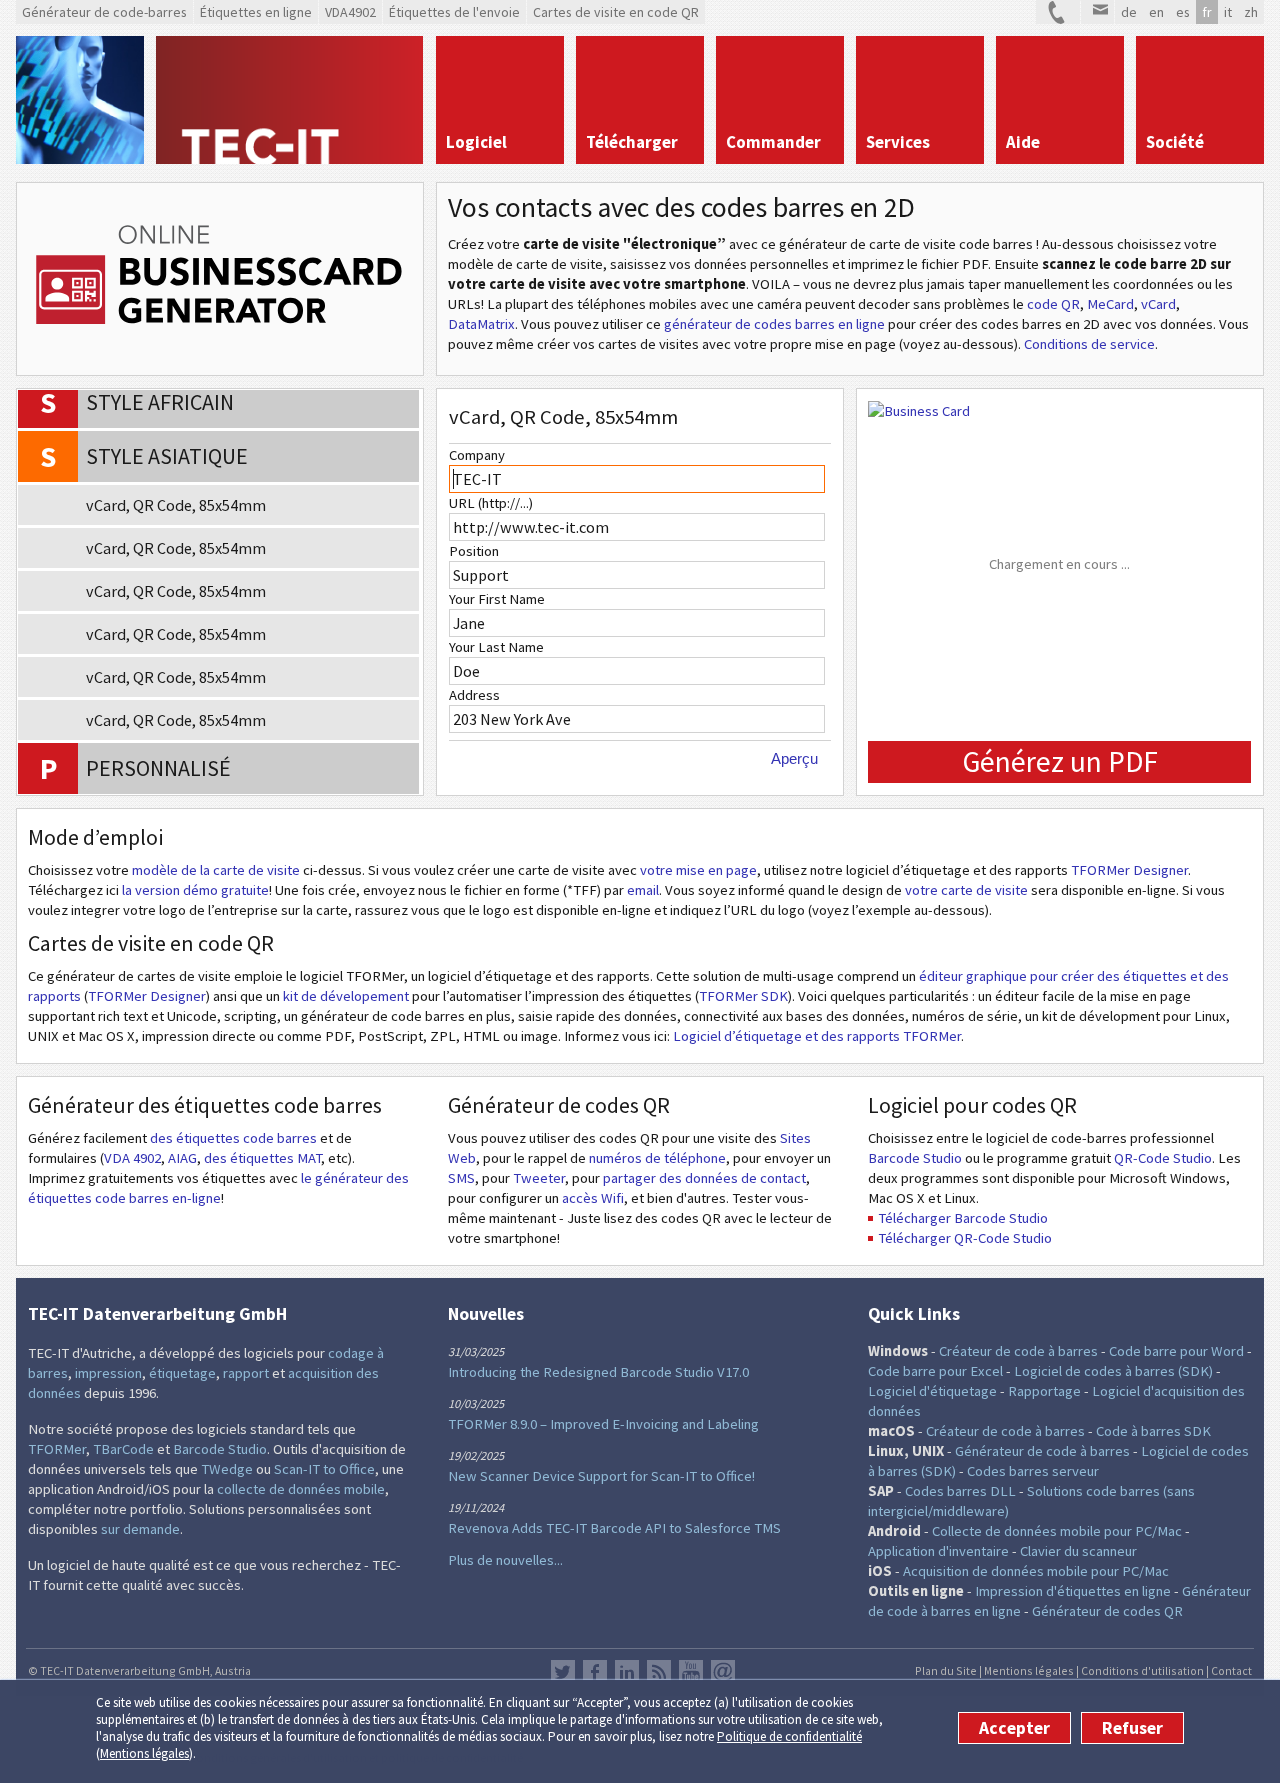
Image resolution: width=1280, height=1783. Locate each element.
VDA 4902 (132, 1158)
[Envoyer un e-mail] (1097, 12)
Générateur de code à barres (1042, 1451)
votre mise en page (698, 870)
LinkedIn (627, 1672)
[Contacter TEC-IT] (1058, 12)
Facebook (595, 1672)
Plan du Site (946, 1670)
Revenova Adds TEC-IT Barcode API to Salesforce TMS (614, 1528)
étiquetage (182, 1373)
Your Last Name (496, 647)
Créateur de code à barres (1018, 1351)
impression (108, 1373)
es (1183, 12)
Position (474, 551)
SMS (461, 1178)
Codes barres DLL (960, 1491)
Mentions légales (144, 1753)
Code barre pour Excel (935, 1371)
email (643, 890)
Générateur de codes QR (1107, 1611)
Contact (1231, 1670)
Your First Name (497, 599)
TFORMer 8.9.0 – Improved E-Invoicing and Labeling (603, 1424)
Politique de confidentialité (789, 1736)
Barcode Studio (915, 1158)
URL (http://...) (491, 503)
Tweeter (539, 1178)
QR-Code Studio (1163, 1158)
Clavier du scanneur (1078, 1551)
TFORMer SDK (743, 996)
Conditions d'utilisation (1142, 1670)
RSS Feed (659, 1672)
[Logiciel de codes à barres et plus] (80, 100)
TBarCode (123, 1449)
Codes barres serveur (1033, 1471)
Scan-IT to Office (324, 1469)
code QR (1053, 304)
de (1129, 12)
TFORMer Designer (1129, 870)
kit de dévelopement (346, 996)
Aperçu (794, 759)
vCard (1158, 304)
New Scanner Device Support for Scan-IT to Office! (601, 1476)
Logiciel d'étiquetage (932, 1391)
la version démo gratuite (195, 890)
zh (1251, 12)
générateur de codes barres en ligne (774, 324)
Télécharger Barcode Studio (963, 1218)
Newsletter (723, 1672)
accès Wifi (593, 1198)
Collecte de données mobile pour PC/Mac (1057, 1531)
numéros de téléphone (657, 1158)
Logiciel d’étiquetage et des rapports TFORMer (817, 1036)
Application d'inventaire (938, 1551)
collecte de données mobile (301, 1489)
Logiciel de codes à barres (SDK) (1113, 1371)
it (1228, 12)
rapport (246, 1373)
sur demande (140, 1529)
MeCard (1110, 304)
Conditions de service (1089, 344)
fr (1207, 12)
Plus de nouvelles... (505, 1560)
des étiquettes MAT (262, 1158)
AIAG (182, 1158)
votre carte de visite (966, 890)
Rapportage (1044, 1391)
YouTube (691, 1672)
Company (477, 455)
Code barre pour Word (1176, 1351)
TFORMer (57, 1449)
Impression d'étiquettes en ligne (1073, 1591)
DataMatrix (481, 324)
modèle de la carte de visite (216, 870)
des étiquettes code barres (233, 1138)
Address (474, 695)
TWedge (227, 1469)
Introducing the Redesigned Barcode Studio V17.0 (598, 1372)
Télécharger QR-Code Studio (965, 1238)
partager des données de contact (704, 1178)
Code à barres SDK (1153, 1431)
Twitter (563, 1672)
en (1156, 12)
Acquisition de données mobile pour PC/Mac (1036, 1571)
